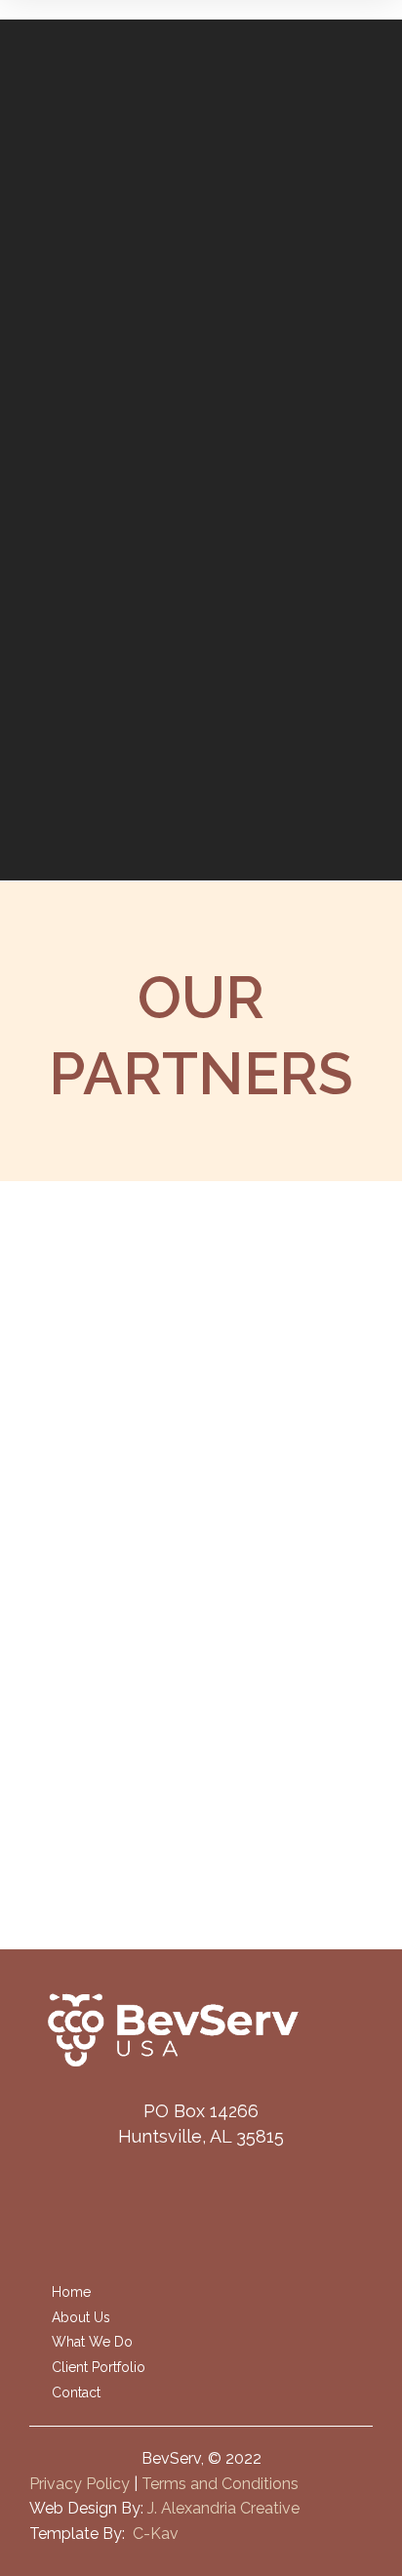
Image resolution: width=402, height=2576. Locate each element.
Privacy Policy (80, 2484)
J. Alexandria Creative (223, 2508)
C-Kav (156, 2534)
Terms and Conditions (220, 2484)
